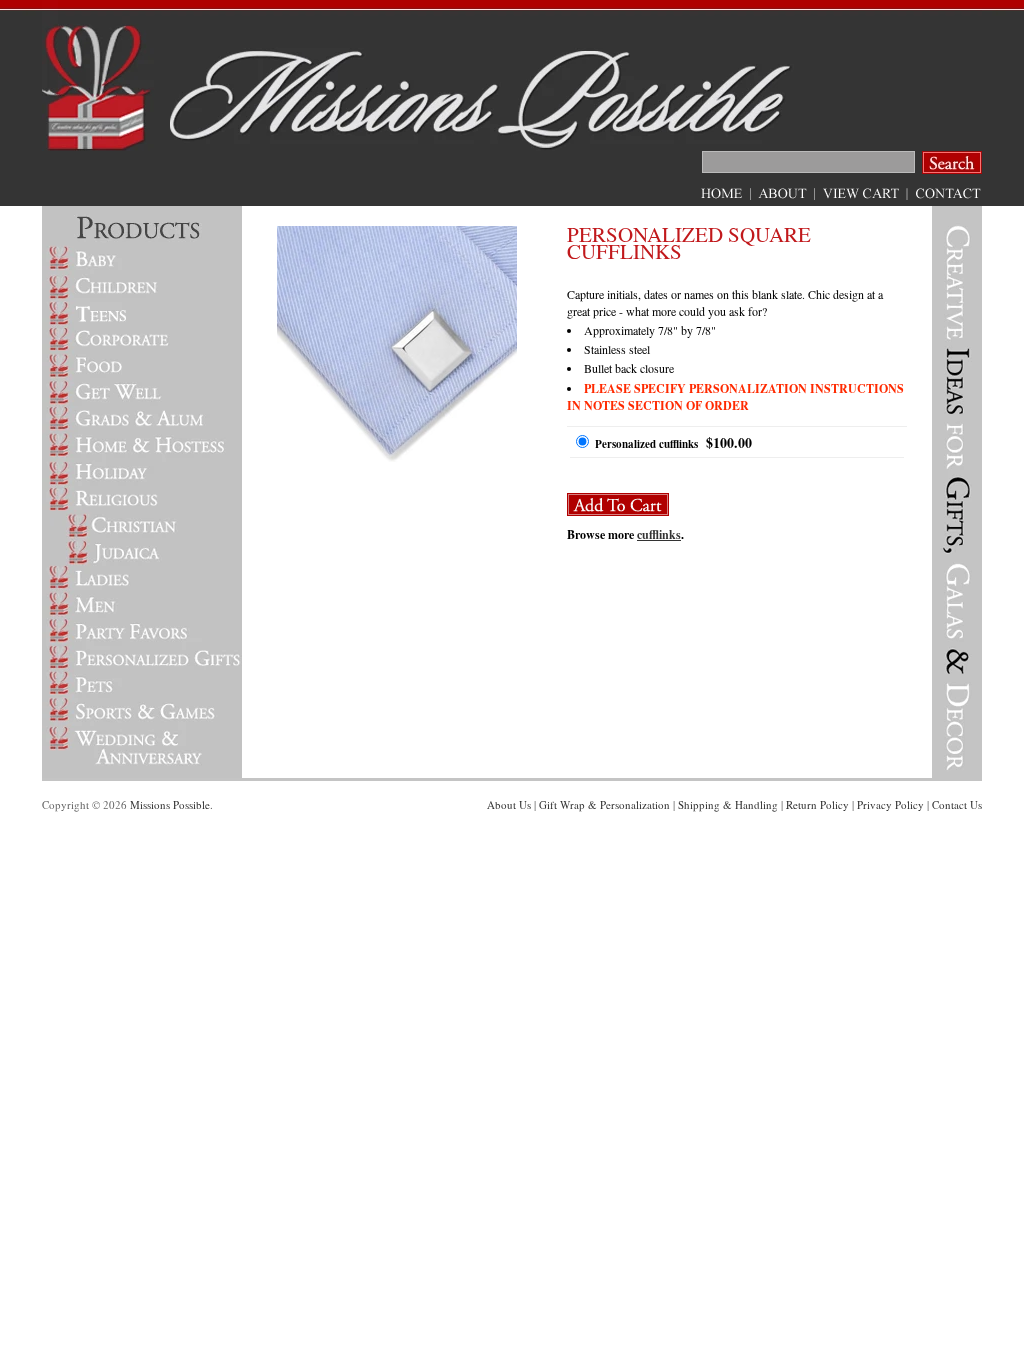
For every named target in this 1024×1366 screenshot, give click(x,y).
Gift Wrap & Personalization (604, 804)
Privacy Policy (890, 804)
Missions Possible (170, 804)
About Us (509, 804)
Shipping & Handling (728, 804)
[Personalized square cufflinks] (397, 458)
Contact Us (957, 804)
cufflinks (659, 534)
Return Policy (817, 804)
